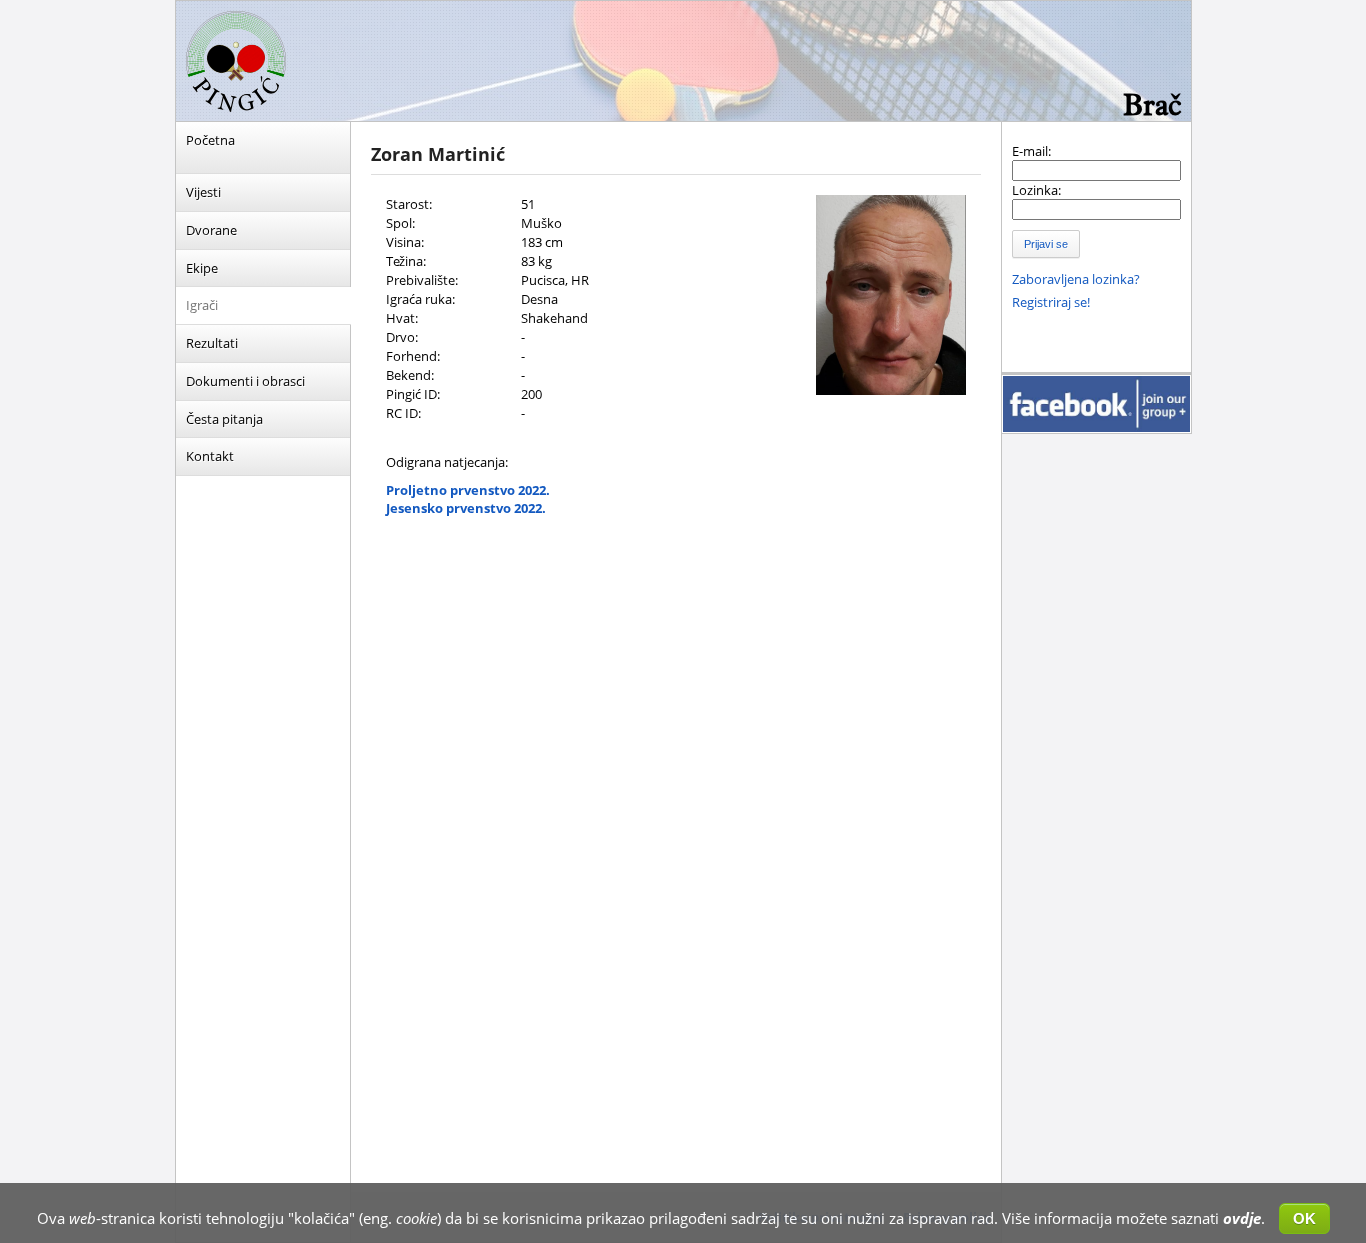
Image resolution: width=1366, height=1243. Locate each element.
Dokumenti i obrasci (245, 381)
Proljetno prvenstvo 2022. (468, 490)
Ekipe (202, 268)
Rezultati (212, 343)
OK (1304, 1218)
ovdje (1242, 1218)
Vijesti (203, 192)
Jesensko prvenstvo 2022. (466, 508)
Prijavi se (1046, 244)
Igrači (202, 305)
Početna (210, 140)
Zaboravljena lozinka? (1076, 279)
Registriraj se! (1051, 302)
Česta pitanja (224, 419)
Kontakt (210, 456)
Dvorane (211, 230)
